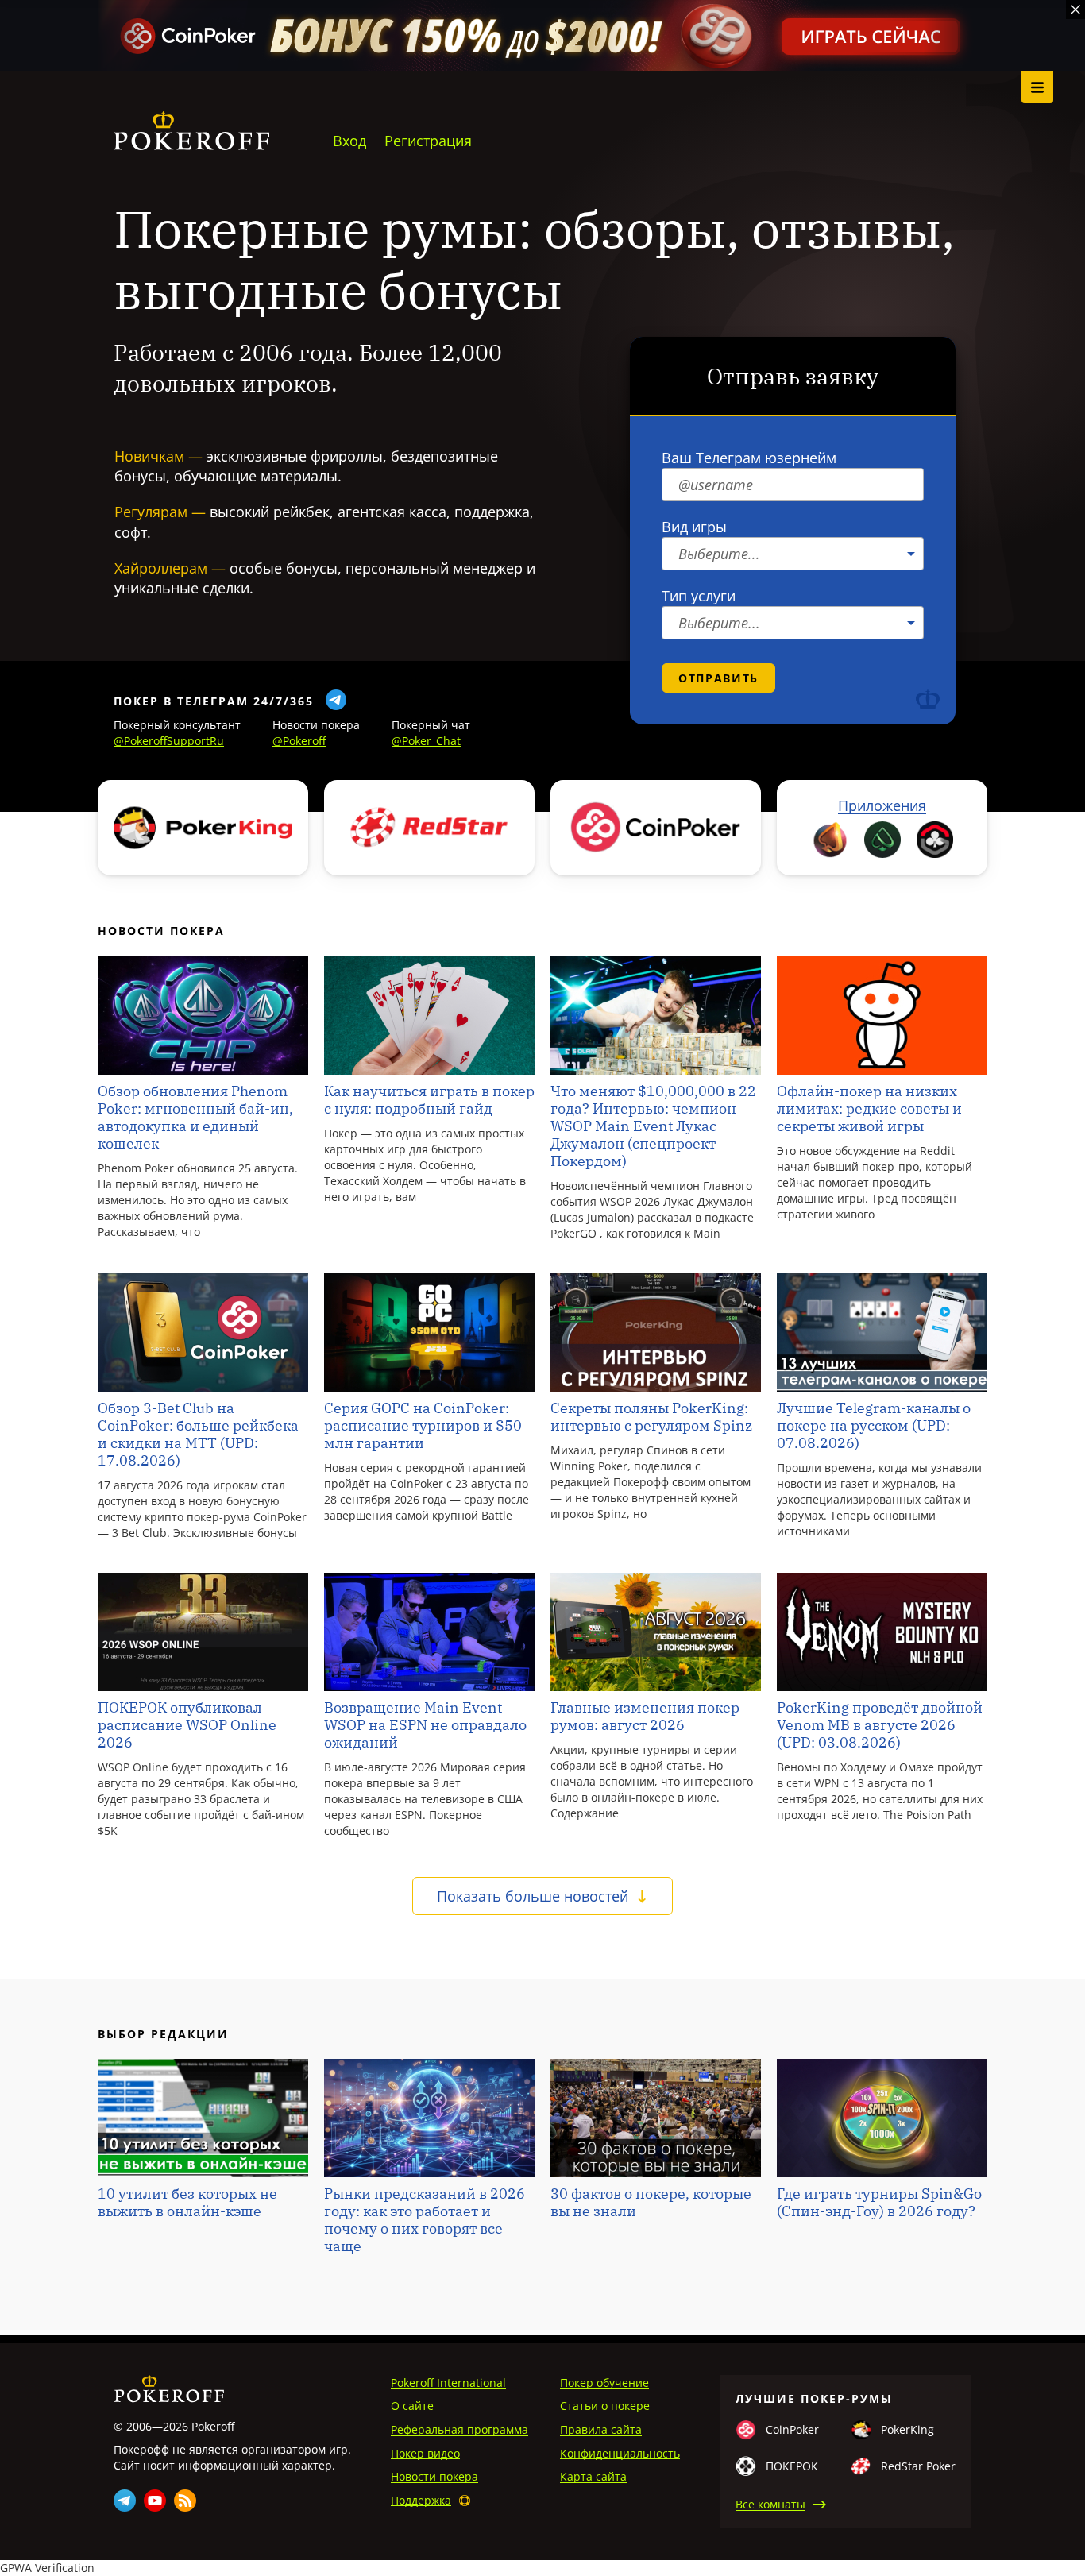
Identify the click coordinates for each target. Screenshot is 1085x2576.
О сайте (412, 2406)
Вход (349, 141)
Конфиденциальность (620, 2453)
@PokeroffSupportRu (169, 741)
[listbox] (793, 554)
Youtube (155, 2501)
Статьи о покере (605, 2406)
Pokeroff (169, 2389)
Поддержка (421, 2500)
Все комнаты (770, 2504)
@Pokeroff (299, 741)
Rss (185, 2501)
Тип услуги (699, 596)
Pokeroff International (448, 2383)
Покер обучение (604, 2383)
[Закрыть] (1075, 10)
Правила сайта (601, 2429)
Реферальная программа (459, 2429)
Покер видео (425, 2453)
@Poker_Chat (426, 741)
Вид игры (694, 527)
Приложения (882, 805)
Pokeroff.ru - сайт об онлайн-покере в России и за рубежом (191, 131)
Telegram (125, 2501)
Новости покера (434, 2476)
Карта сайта (593, 2476)
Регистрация (428, 141)
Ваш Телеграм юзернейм (749, 458)
